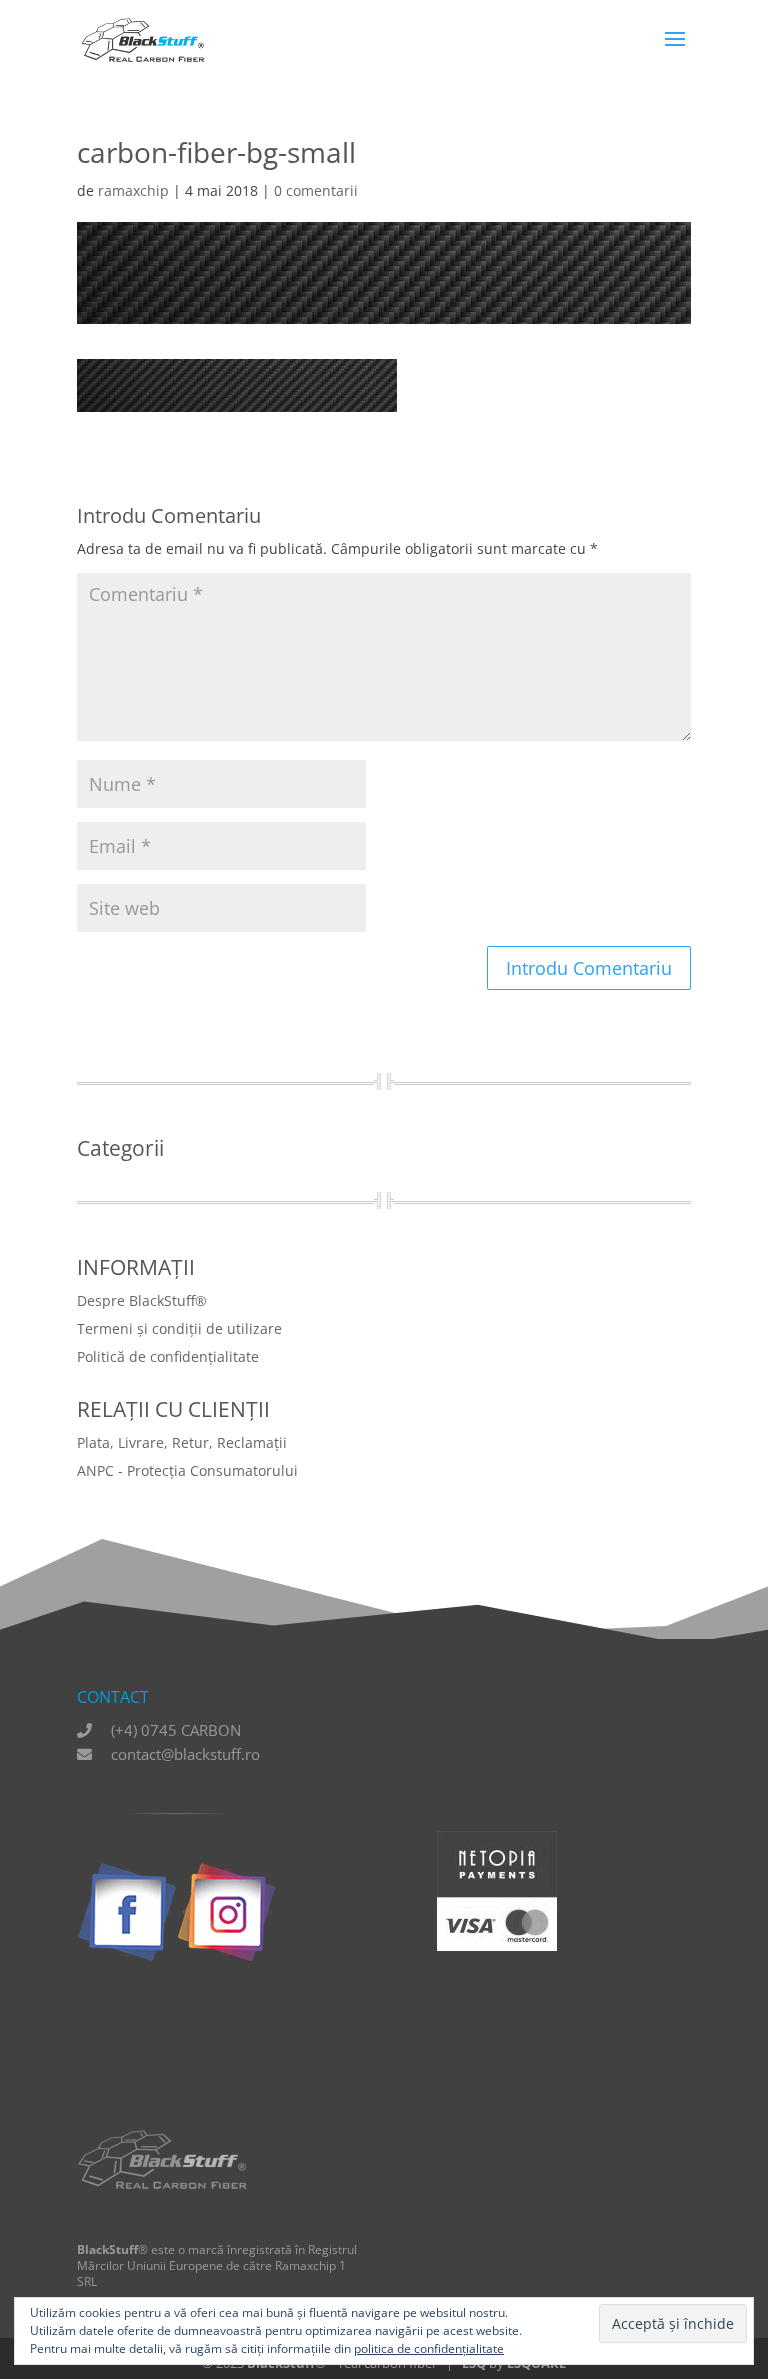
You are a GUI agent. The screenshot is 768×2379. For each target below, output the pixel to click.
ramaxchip (133, 190)
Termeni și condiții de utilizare (179, 1328)
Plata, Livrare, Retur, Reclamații (182, 1442)
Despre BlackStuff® (142, 1300)
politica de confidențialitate (429, 2348)
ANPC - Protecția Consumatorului (187, 1470)
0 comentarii (316, 190)
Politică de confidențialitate (168, 1356)
